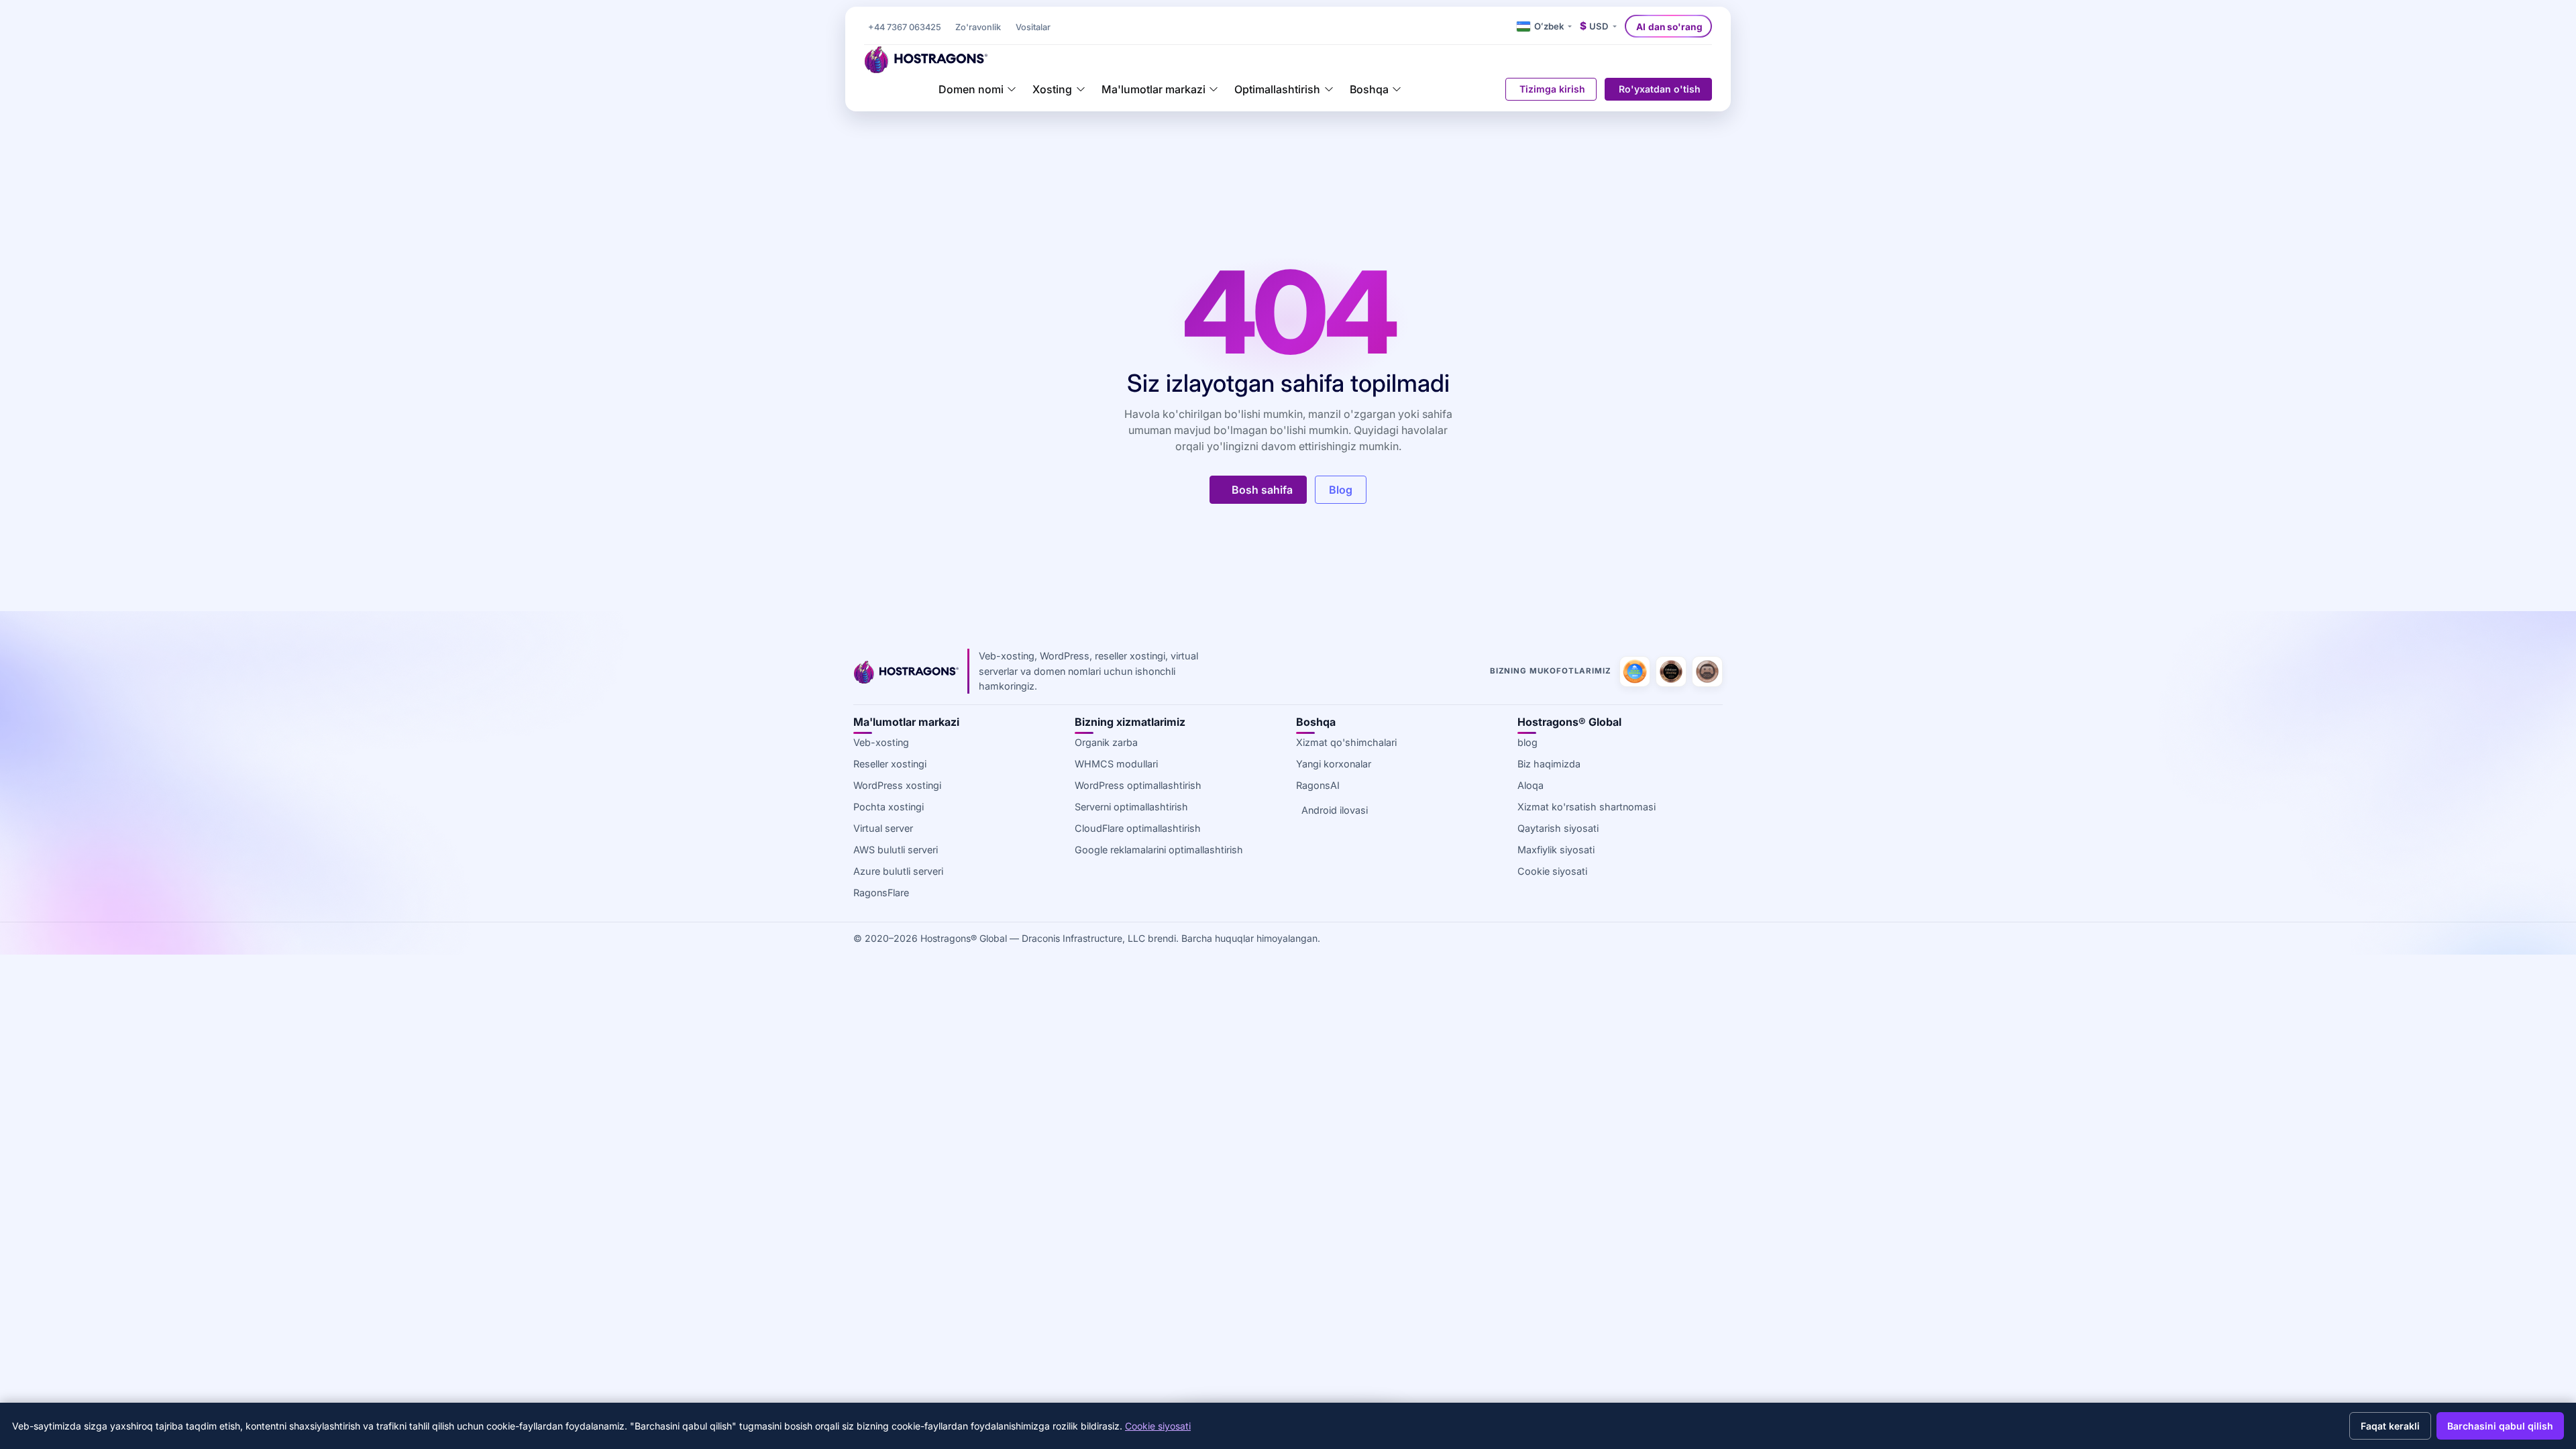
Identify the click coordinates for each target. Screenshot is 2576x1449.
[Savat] (1488, 89)
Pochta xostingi (889, 807)
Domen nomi (971, 89)
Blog (1341, 490)
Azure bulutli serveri (898, 871)
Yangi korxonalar (1334, 764)
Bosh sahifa (1262, 490)
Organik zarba (1106, 742)
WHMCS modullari (1116, 764)
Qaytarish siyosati (1558, 828)
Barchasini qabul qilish (2500, 1426)
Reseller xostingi (890, 764)
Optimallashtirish (1277, 89)
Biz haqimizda (1549, 764)
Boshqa (1369, 89)
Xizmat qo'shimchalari (1346, 742)
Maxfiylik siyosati (1556, 850)
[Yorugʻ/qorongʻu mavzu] (1505, 26)
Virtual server (883, 828)
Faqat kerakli (2390, 1426)
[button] (1033, 28)
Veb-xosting (881, 742)
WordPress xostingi (897, 785)
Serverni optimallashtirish (1131, 807)
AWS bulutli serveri (896, 850)
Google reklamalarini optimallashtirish (1159, 850)
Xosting (1052, 89)
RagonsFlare (881, 893)
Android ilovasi (1335, 810)
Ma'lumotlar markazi (1153, 89)
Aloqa (1531, 785)
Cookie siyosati (1552, 871)
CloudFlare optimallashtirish (1138, 828)
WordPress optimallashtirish (1138, 785)
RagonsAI (1318, 785)
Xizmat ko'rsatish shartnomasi (1587, 807)
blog (1527, 742)
